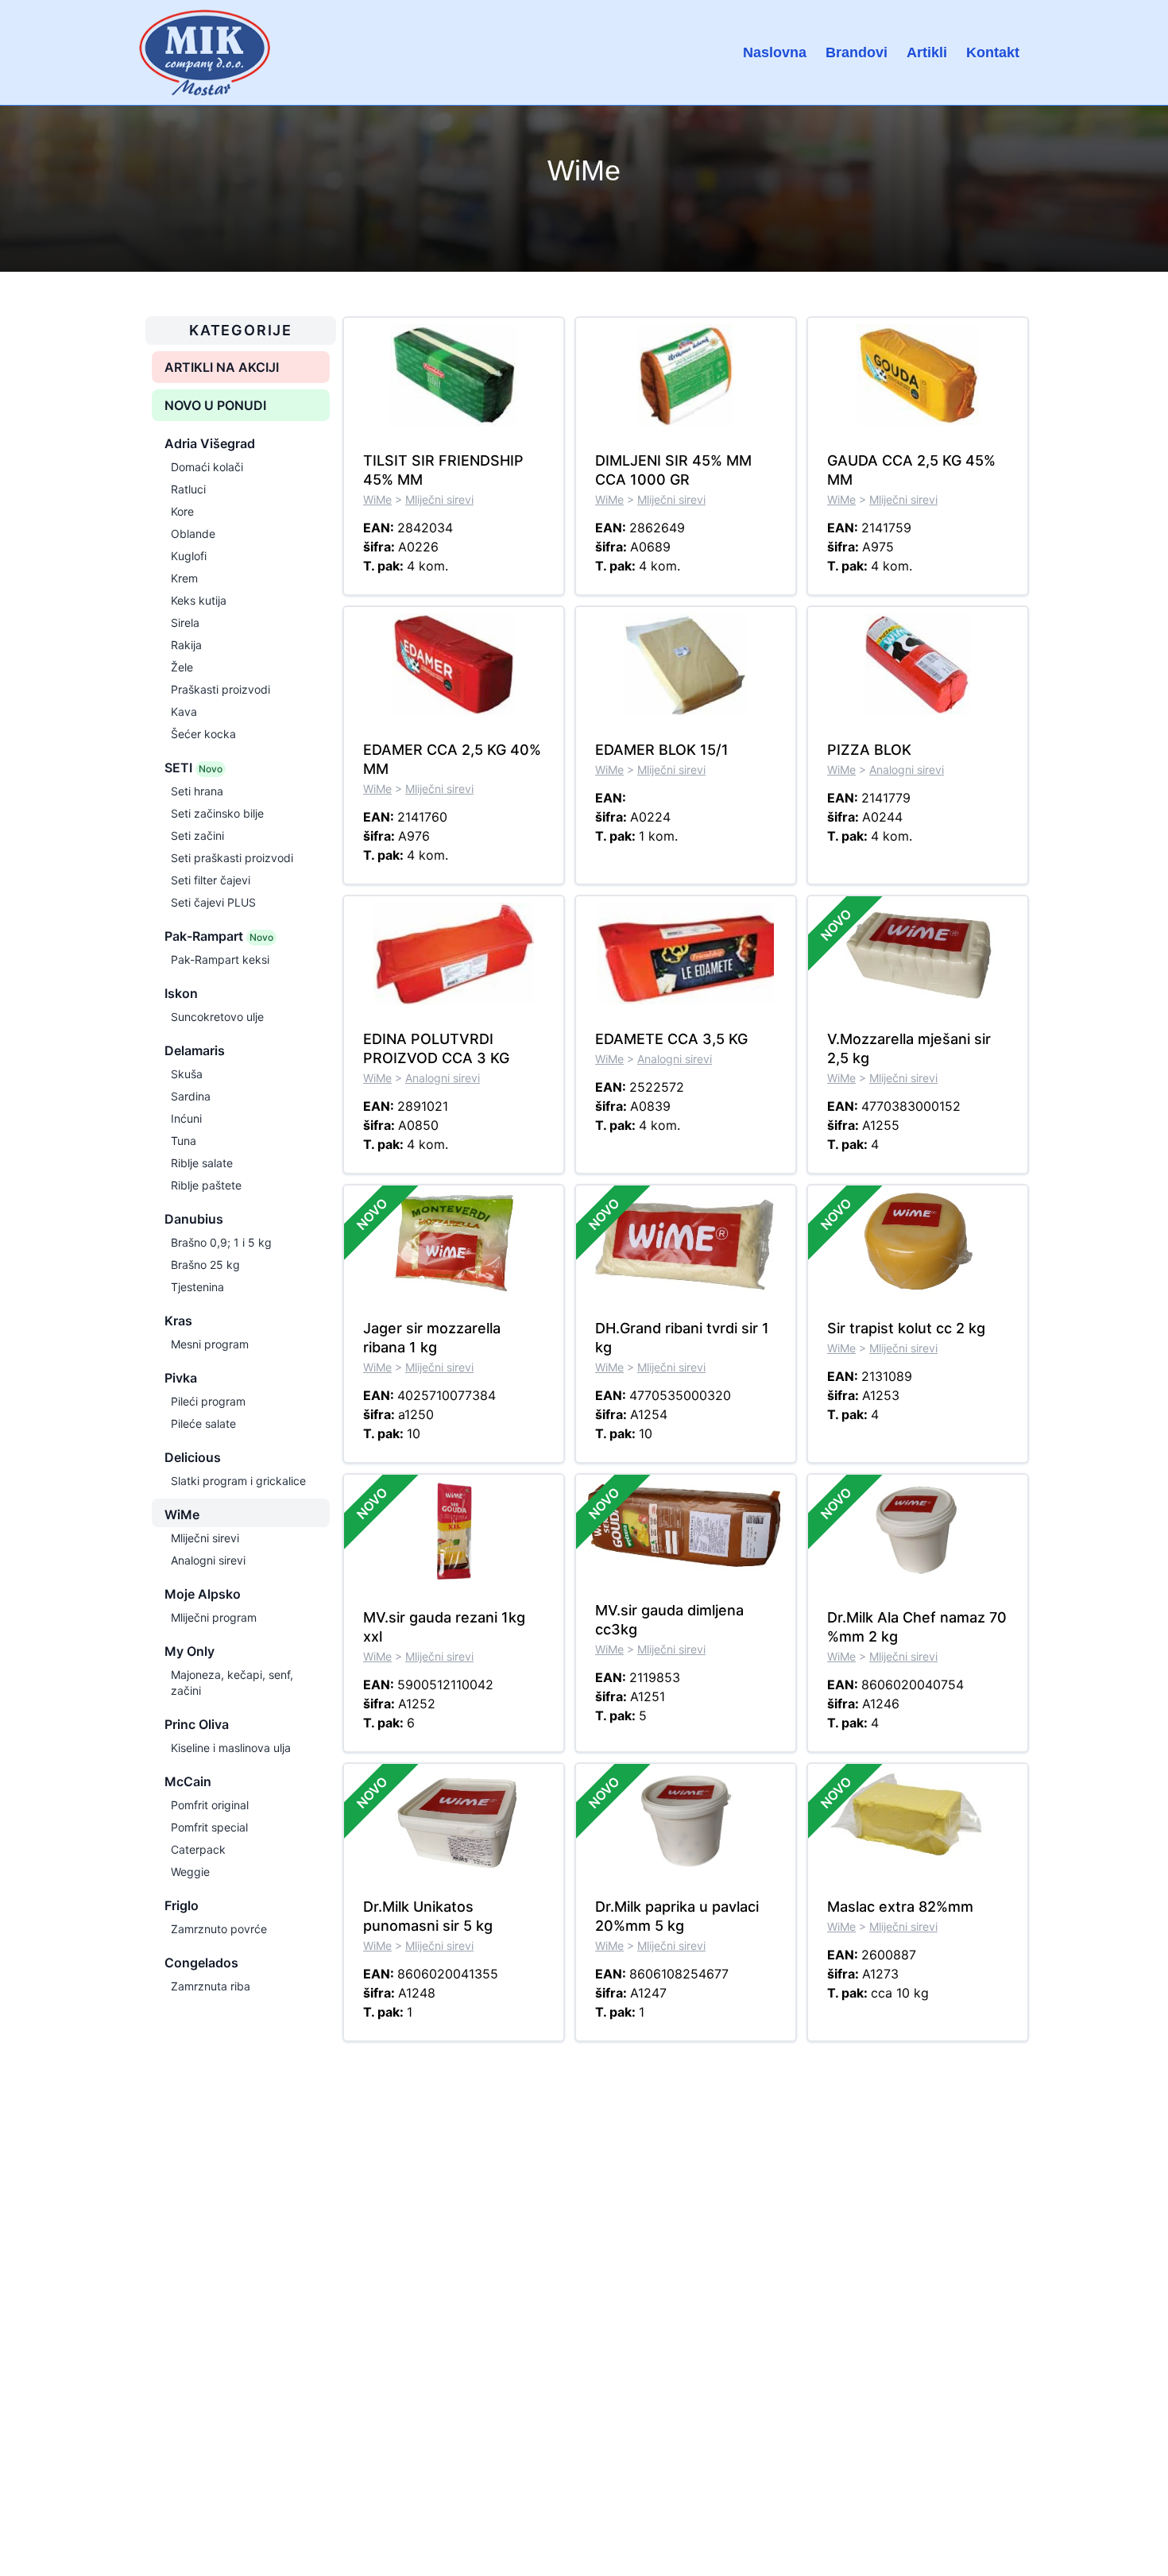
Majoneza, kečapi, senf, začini (232, 1683)
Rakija (186, 645)
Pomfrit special (209, 1827)
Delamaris (195, 1050)
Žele (182, 667)
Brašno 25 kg (205, 1265)
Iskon (181, 993)
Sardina (191, 1096)
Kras (178, 1321)
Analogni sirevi (208, 1560)
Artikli (927, 52)
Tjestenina (197, 1287)
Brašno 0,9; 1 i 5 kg (221, 1242)
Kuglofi (189, 556)
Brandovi (857, 52)
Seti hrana (197, 791)
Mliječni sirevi (205, 1538)
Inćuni (186, 1118)
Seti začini (197, 835)
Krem (184, 578)
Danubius (194, 1219)
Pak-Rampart (219, 936)
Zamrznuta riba (211, 1986)
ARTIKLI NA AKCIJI (222, 367)
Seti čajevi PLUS (213, 902)
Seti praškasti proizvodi (232, 858)
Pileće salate (203, 1423)
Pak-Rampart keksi (220, 959)
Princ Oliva (197, 1724)
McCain (188, 1781)
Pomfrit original (210, 1805)
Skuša (187, 1074)
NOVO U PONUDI (215, 405)
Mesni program (210, 1344)
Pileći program (208, 1401)
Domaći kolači (207, 467)
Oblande (193, 534)
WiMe (182, 1514)
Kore (182, 511)
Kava (184, 712)
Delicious (193, 1457)
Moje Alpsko (203, 1594)
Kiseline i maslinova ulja (231, 1748)
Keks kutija (199, 600)
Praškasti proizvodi (220, 689)
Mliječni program (214, 1617)
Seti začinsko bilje (217, 813)
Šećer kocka (203, 734)
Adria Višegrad (210, 443)
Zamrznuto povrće (219, 1929)
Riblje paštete (206, 1185)
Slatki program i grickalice (238, 1481)
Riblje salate (202, 1163)
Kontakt (993, 52)
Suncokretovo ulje (217, 1017)
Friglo (182, 1905)
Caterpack (198, 1849)
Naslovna (775, 52)
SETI (193, 768)
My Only (190, 1651)
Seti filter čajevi (211, 880)
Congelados (201, 1963)
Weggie (190, 1872)
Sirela (185, 623)
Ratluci (188, 489)
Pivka (181, 1378)
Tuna (184, 1141)
